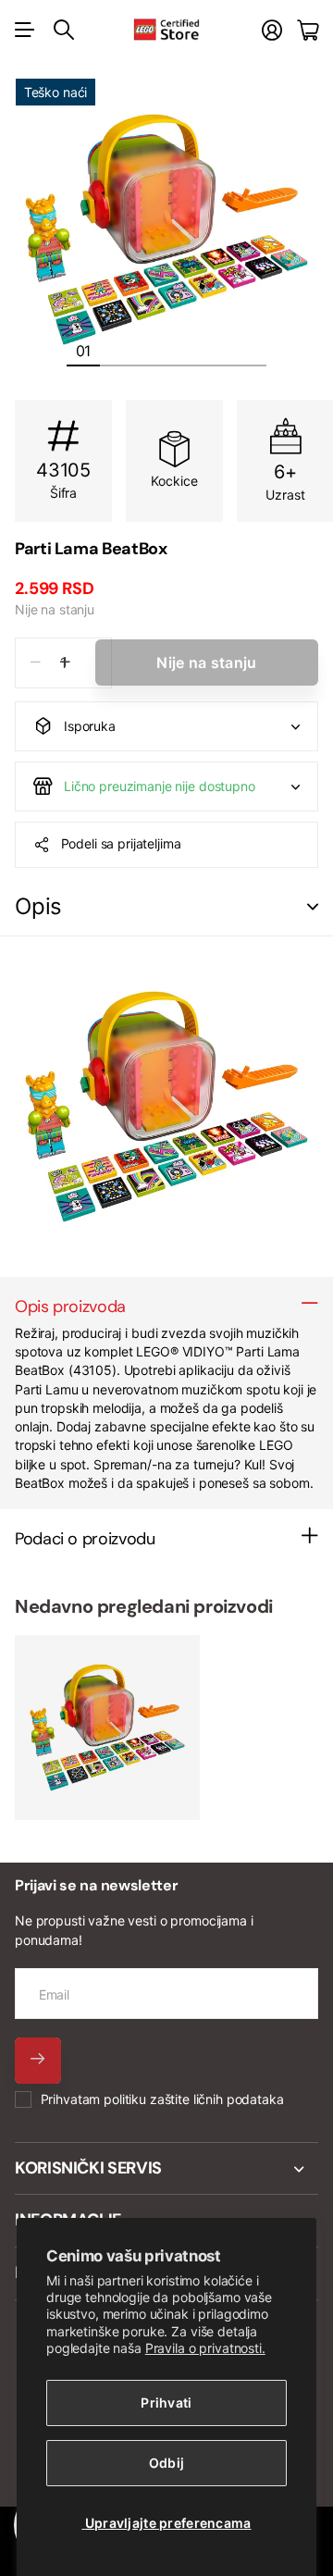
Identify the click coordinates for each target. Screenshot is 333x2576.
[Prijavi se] (272, 30)
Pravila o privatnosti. (205, 2348)
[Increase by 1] (65, 663)
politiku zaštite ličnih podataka (194, 2099)
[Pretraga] (64, 30)
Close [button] (166, 2169)
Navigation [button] (25, 30)
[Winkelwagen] (308, 30)
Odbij (166, 2463)
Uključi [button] (313, 907)
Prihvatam (162, 2099)
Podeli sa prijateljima (121, 843)
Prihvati (166, 2403)
